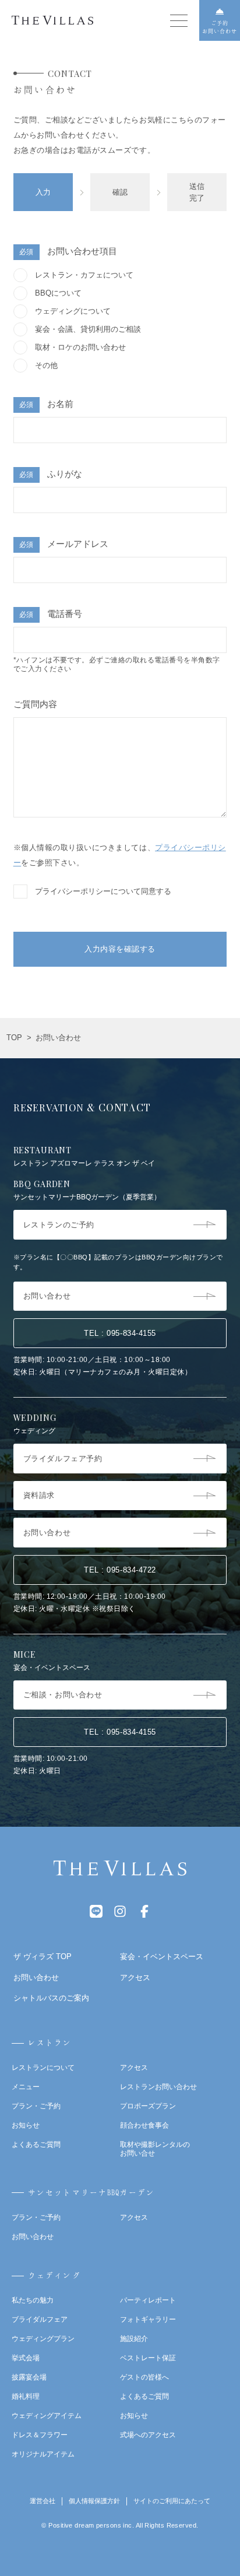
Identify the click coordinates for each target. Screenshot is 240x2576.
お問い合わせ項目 (68, 251)
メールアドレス (64, 544)
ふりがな (51, 474)
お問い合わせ (33, 2237)
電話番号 (51, 614)
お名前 (46, 404)
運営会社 (43, 2501)
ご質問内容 (35, 704)
